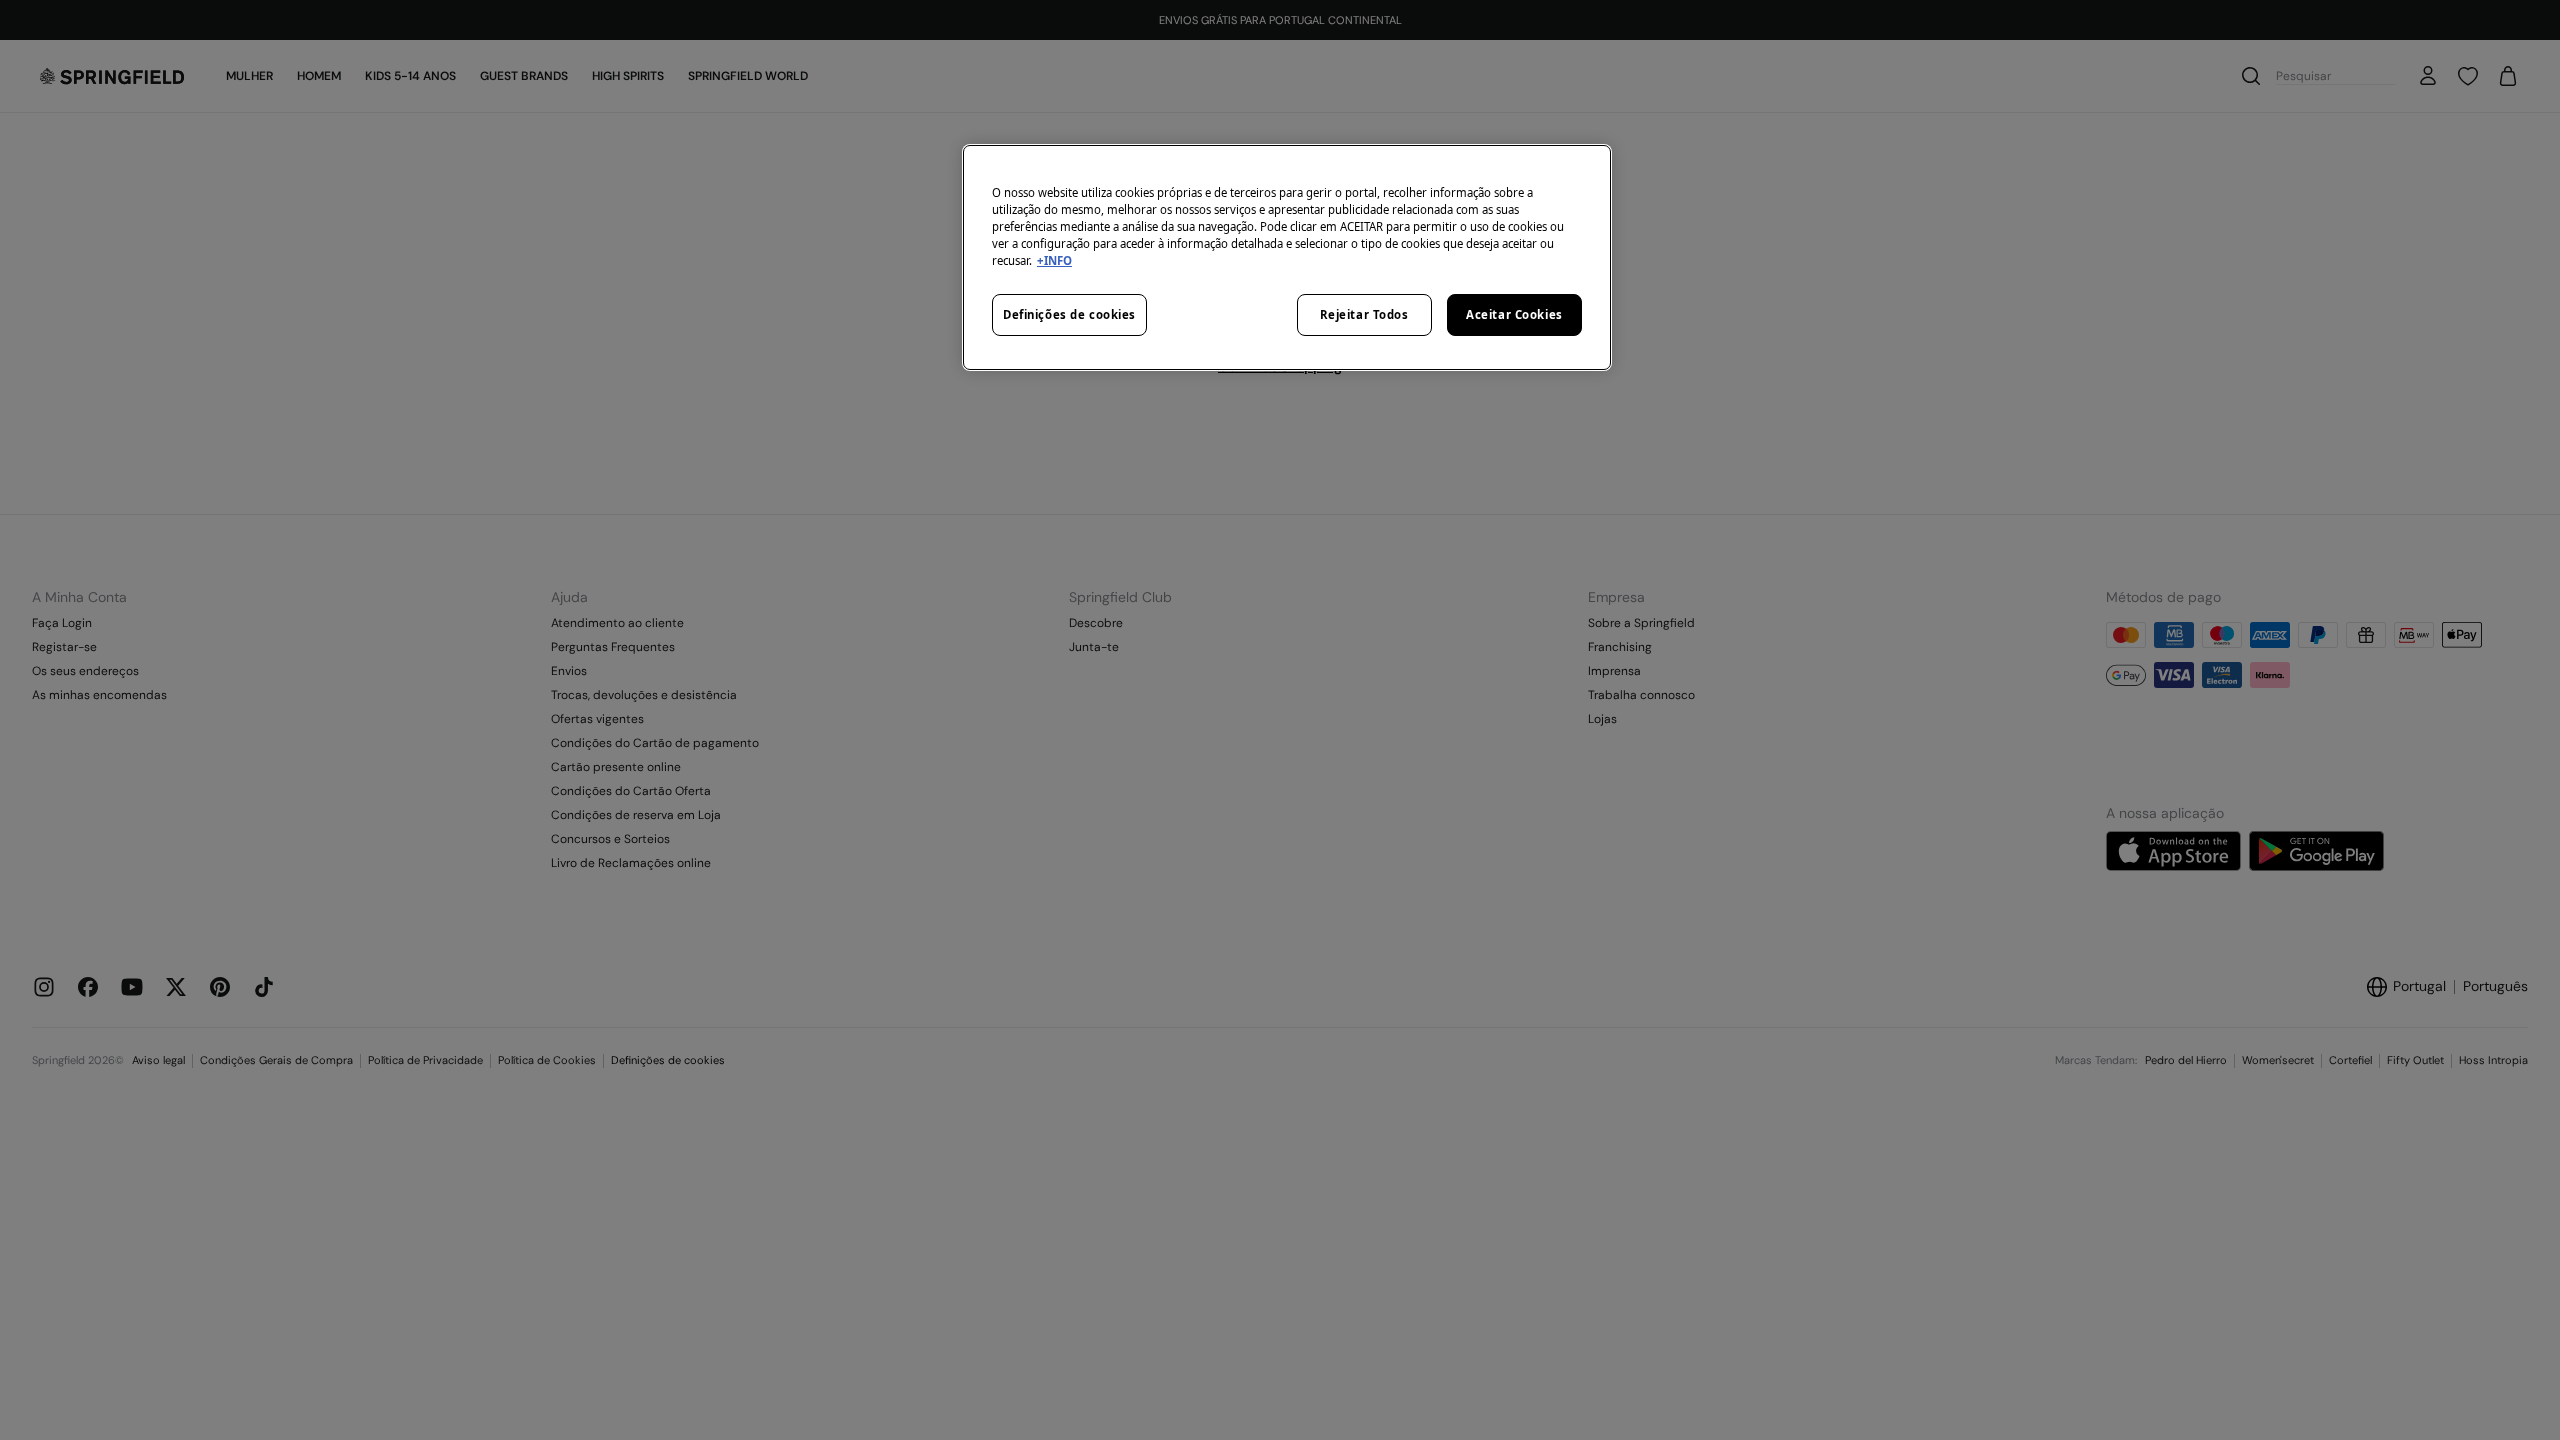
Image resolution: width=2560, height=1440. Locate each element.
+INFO (1054, 260)
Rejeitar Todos (1364, 314)
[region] (1287, 257)
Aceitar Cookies (1514, 314)
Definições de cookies (1069, 314)
